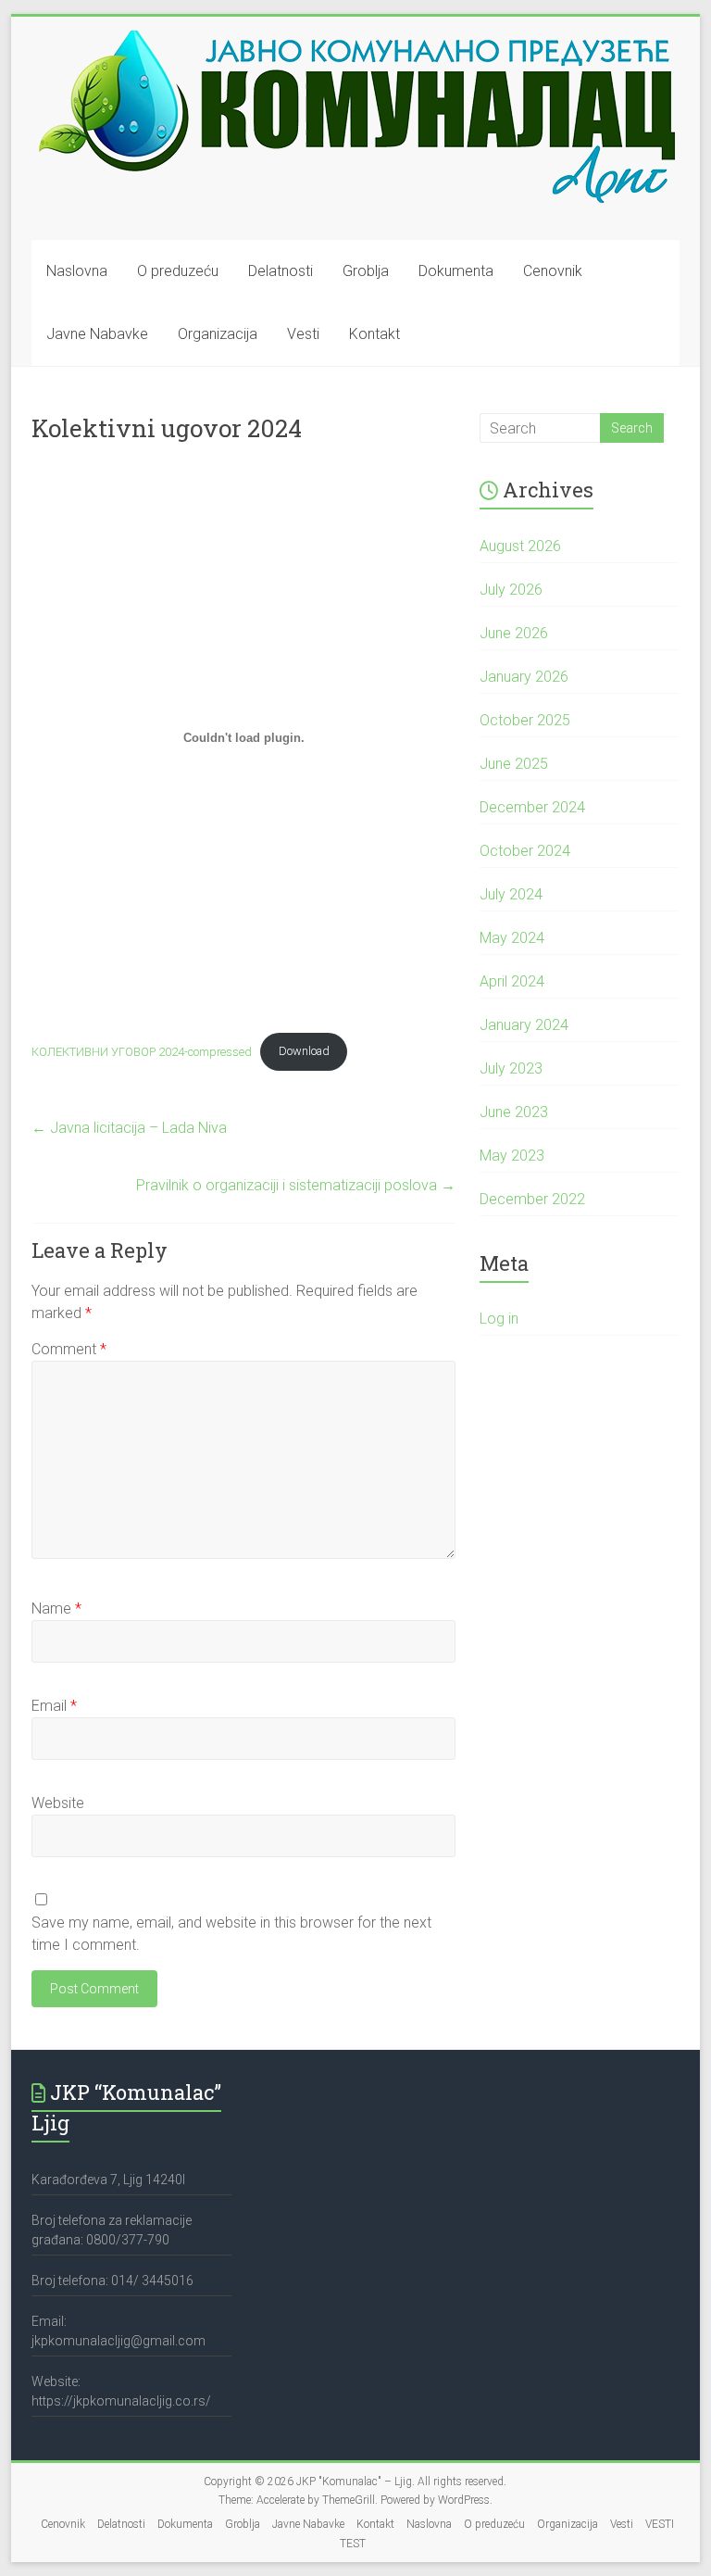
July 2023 (511, 1068)
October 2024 (525, 851)
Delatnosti (281, 271)
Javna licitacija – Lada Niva (129, 1128)
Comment (69, 1349)
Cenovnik (553, 271)
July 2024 (511, 894)
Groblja (366, 271)
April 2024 (512, 981)
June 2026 (514, 633)
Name (56, 1608)
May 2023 (512, 1156)
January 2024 (524, 1025)
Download (304, 1051)
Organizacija (218, 334)
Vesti (303, 334)
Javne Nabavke (97, 334)
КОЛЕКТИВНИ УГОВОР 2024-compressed (142, 1051)
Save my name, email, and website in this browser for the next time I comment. (231, 1934)
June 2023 (514, 1112)
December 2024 (532, 807)
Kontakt (374, 334)
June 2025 (514, 764)
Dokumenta (456, 271)
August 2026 (520, 546)
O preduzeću (178, 271)
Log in (499, 1319)
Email (54, 1706)
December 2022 (532, 1199)
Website (58, 1803)
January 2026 (524, 677)
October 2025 (525, 720)
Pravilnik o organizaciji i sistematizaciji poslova (296, 1185)
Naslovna (77, 271)
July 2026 (511, 590)
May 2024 (512, 938)
